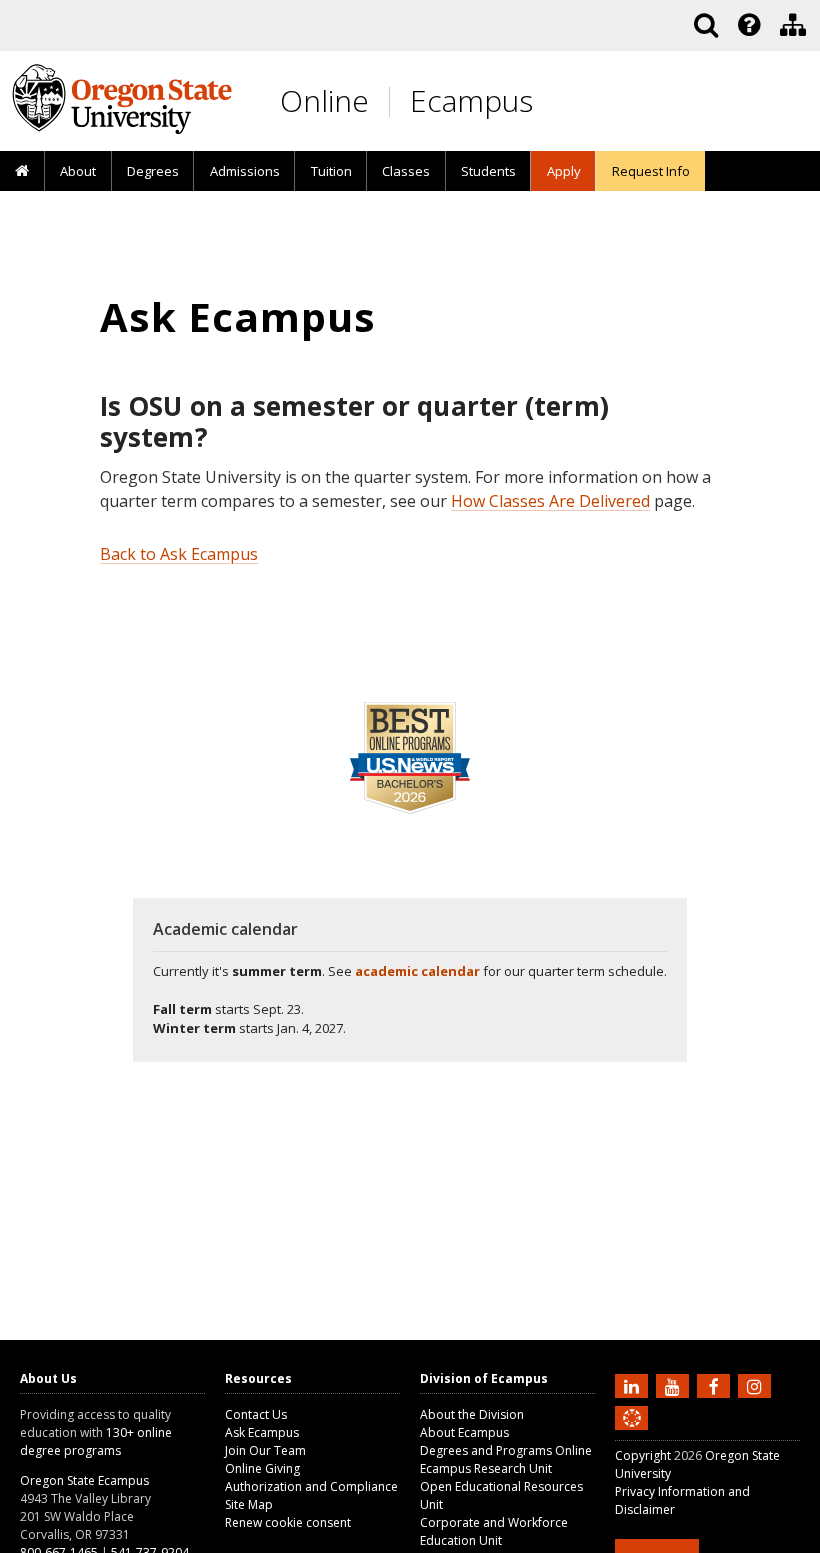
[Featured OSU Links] (749, 25)
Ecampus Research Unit (486, 1468)
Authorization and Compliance (311, 1486)
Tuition (331, 171)
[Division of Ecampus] (793, 25)
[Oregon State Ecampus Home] (393, 101)
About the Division (472, 1414)
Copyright (643, 1455)
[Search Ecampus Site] (706, 25)
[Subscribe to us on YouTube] (675, 1385)
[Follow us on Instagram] (757, 1385)
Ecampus (471, 100)
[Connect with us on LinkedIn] (634, 1385)
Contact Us (256, 1414)
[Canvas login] (632, 1434)
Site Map (249, 1504)
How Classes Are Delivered (550, 501)
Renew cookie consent (288, 1522)
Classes (406, 171)
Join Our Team (265, 1450)
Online (324, 100)
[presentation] (747, 25)
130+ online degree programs (96, 1441)
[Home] (22, 172)
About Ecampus (464, 1432)
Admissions (245, 171)
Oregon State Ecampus (84, 1480)
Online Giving (262, 1468)
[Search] (706, 25)
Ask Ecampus (262, 1432)
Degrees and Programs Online (506, 1450)
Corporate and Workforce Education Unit (494, 1531)
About (78, 171)
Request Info (651, 171)
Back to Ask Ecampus (179, 554)
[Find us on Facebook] (716, 1385)
